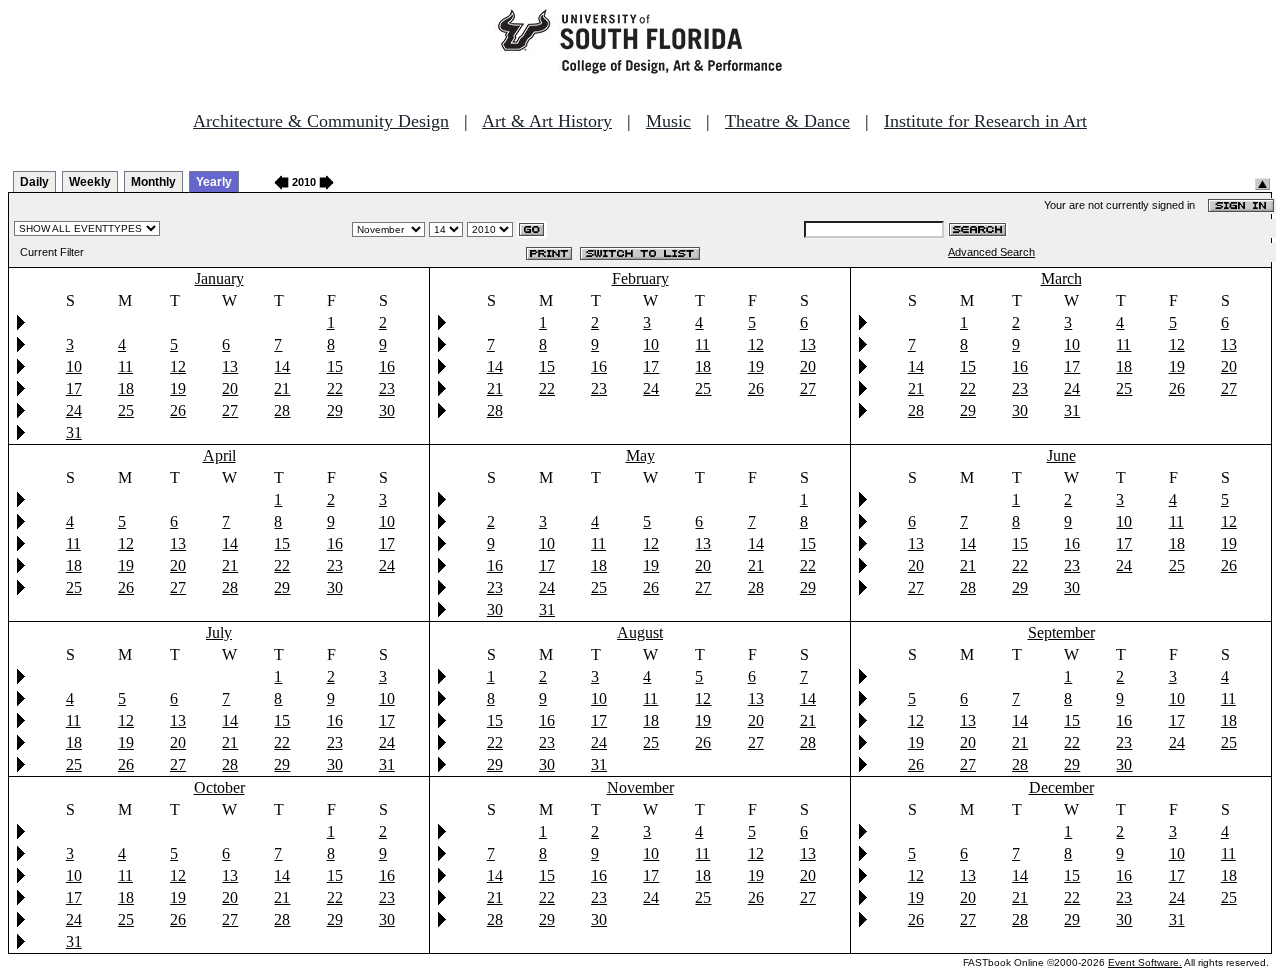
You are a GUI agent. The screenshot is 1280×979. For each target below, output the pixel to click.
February (640, 278)
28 (282, 410)
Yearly (214, 182)
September (1061, 632)
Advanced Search (991, 252)
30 (387, 410)
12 (178, 366)
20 (230, 388)
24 (74, 410)
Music (668, 121)
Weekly (90, 182)
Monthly (153, 182)
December (1061, 787)
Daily (34, 182)
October (219, 787)
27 (230, 410)
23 (387, 388)
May (640, 455)
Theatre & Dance (787, 121)
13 (230, 366)
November (640, 787)
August (640, 632)
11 (125, 366)
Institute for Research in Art (985, 121)
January (219, 278)
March (1061, 278)
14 (282, 366)
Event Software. (1145, 962)
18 (126, 388)
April (219, 455)
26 (178, 410)
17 (74, 388)
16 (387, 366)
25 (126, 410)
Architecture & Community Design (321, 121)
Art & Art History (547, 121)
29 (335, 410)
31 (74, 432)
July (219, 632)
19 (178, 388)
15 (335, 366)
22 (335, 388)
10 (74, 366)
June (1061, 455)
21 (282, 388)
